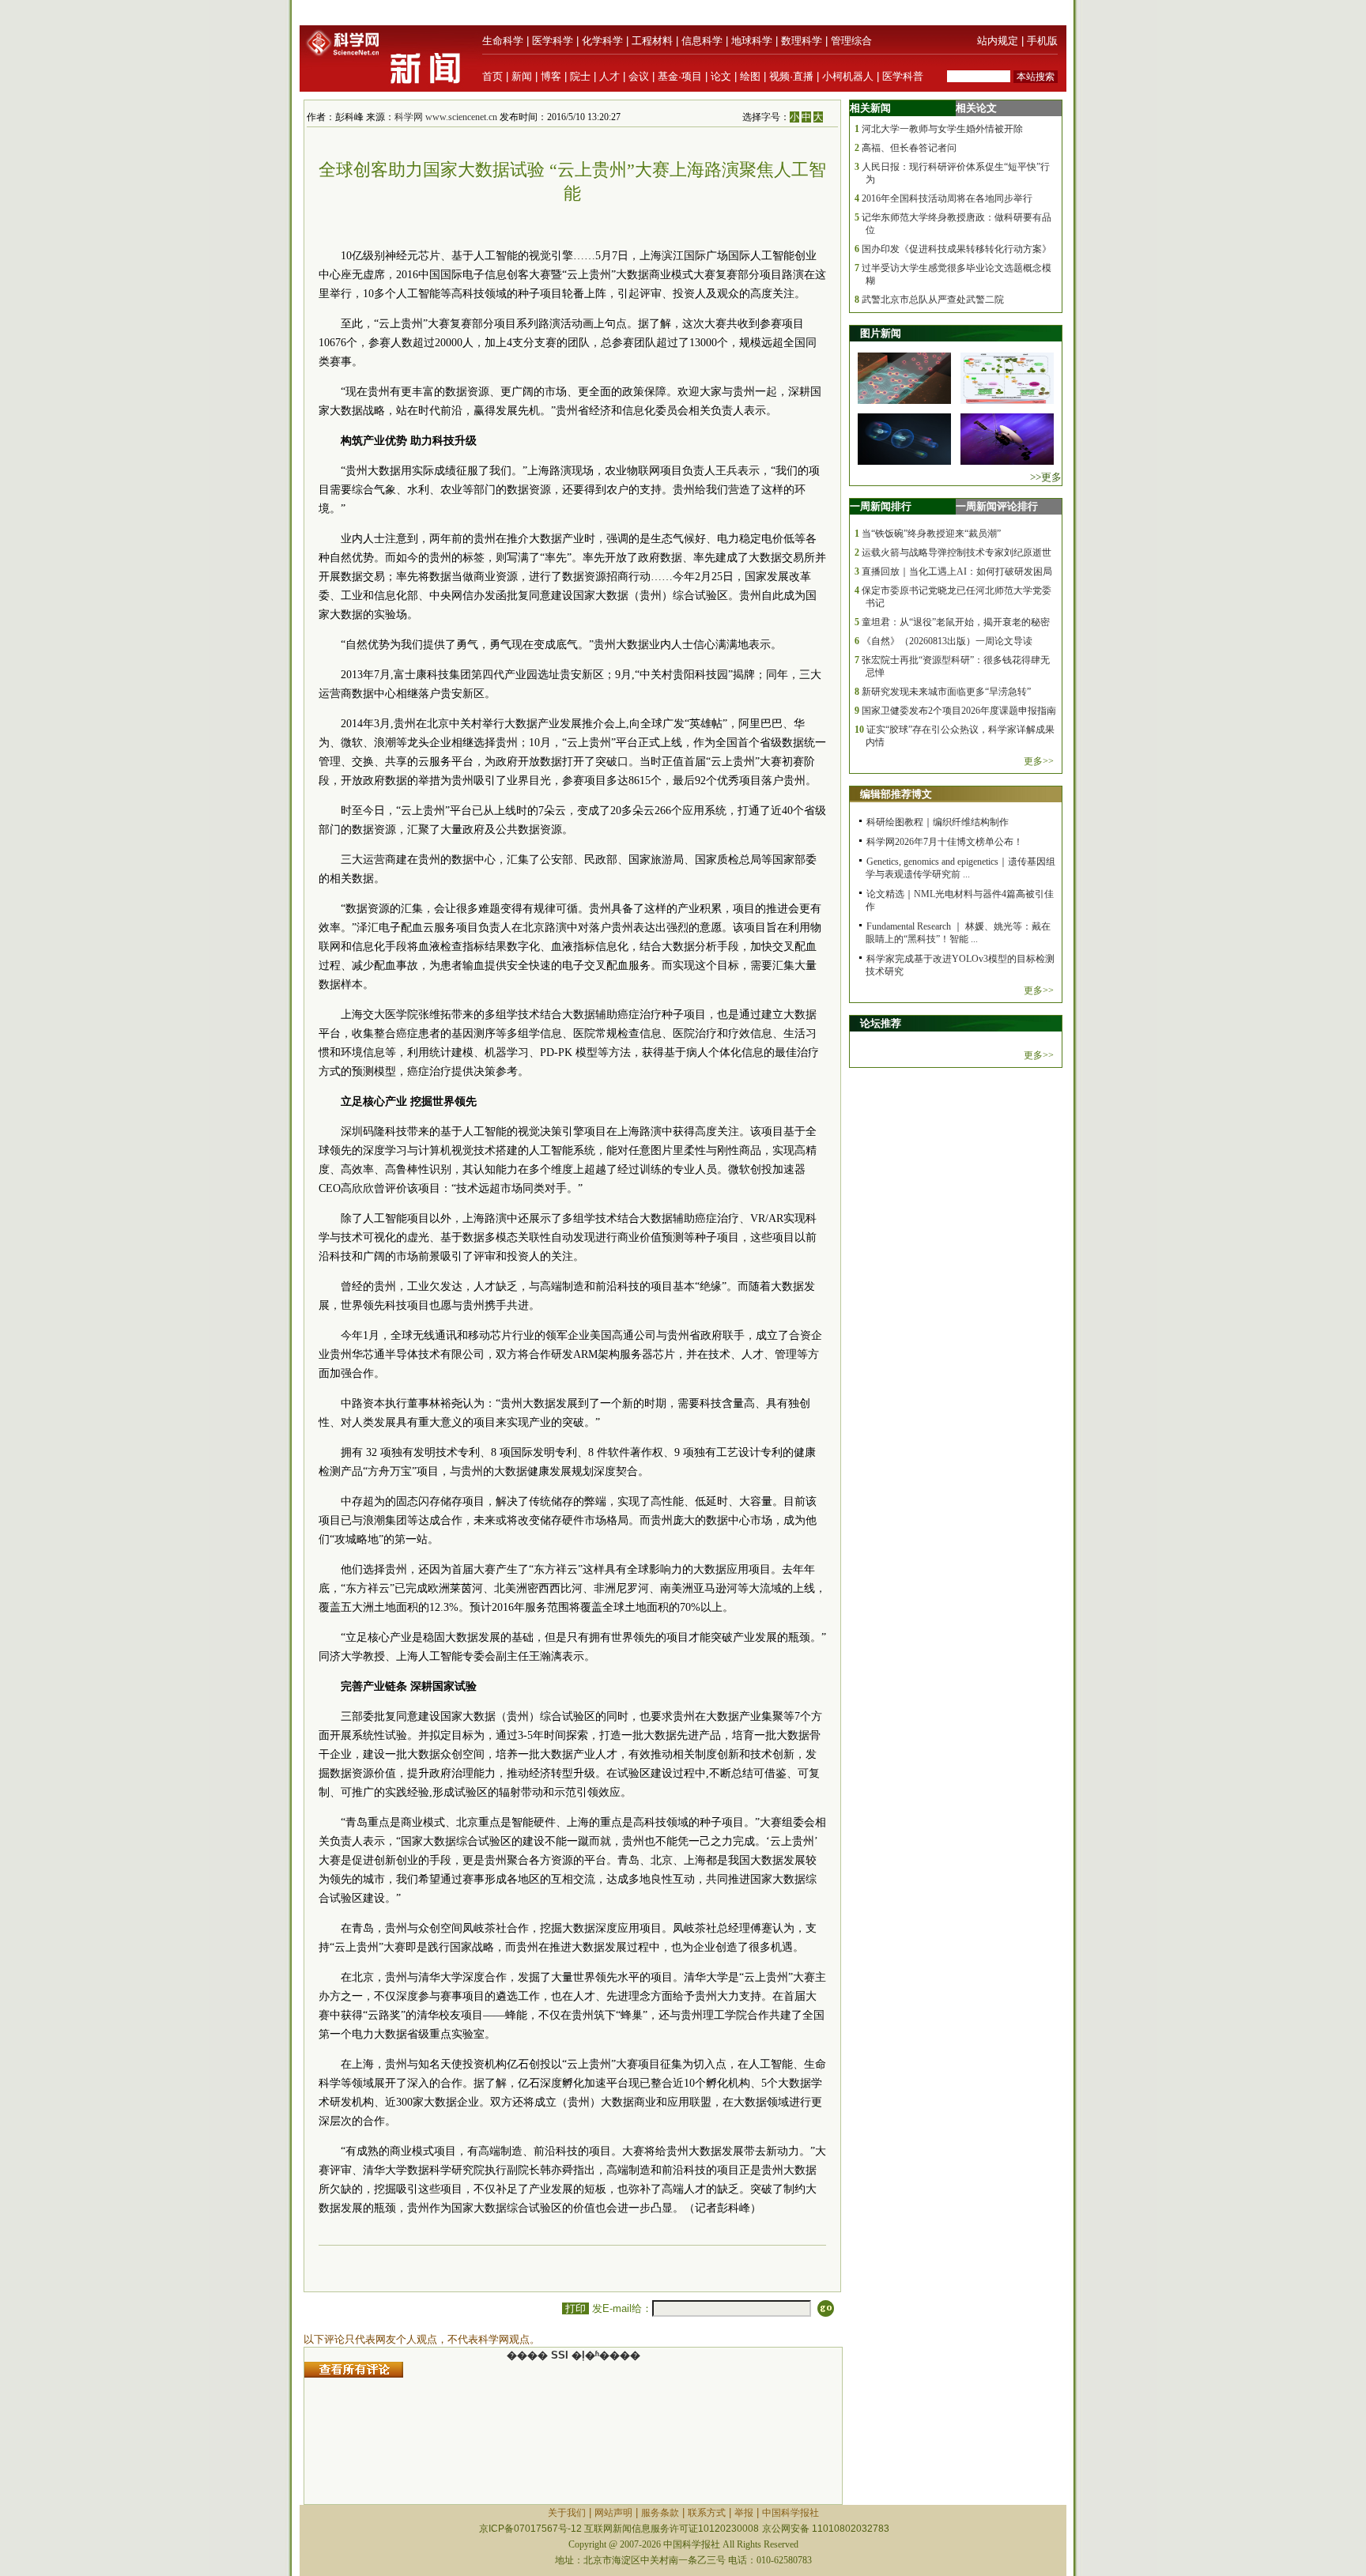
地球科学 (752, 41)
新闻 (522, 76)
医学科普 (903, 76)
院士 (580, 76)
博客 (551, 76)
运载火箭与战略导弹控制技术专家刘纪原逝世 (957, 553)
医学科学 (553, 41)
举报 (744, 2513)
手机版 (1042, 41)
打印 (575, 2308)
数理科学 (802, 41)
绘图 (750, 76)
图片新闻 (881, 333)
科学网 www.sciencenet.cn (446, 117)
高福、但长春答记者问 (909, 148)
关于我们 (567, 2513)
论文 (721, 76)
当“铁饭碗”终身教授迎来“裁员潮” (931, 534)
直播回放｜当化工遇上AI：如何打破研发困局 (957, 571)
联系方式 (707, 2513)
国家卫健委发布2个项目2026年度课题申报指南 (959, 711)
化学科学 (602, 41)
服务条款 (660, 2513)
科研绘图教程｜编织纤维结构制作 (938, 822)
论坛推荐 (881, 1023)
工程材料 (652, 41)
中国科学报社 (791, 2513)
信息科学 (702, 41)
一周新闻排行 (881, 506)
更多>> (1039, 761)
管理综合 (851, 41)
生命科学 (503, 41)
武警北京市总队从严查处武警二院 (933, 300)
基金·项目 (680, 76)
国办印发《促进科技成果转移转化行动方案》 (957, 249)
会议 (639, 76)
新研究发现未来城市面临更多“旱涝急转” (946, 692)
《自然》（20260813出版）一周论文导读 (947, 641)
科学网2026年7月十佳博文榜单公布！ (945, 842)
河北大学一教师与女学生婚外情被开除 (942, 129)
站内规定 (998, 41)
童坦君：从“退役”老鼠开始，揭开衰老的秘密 (956, 622)
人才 (609, 76)
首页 (492, 76)
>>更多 (1046, 477)
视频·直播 (791, 76)
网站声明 (613, 2513)
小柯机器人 (848, 76)
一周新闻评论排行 (997, 506)
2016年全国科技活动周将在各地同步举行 (947, 198)
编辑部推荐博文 (896, 794)
